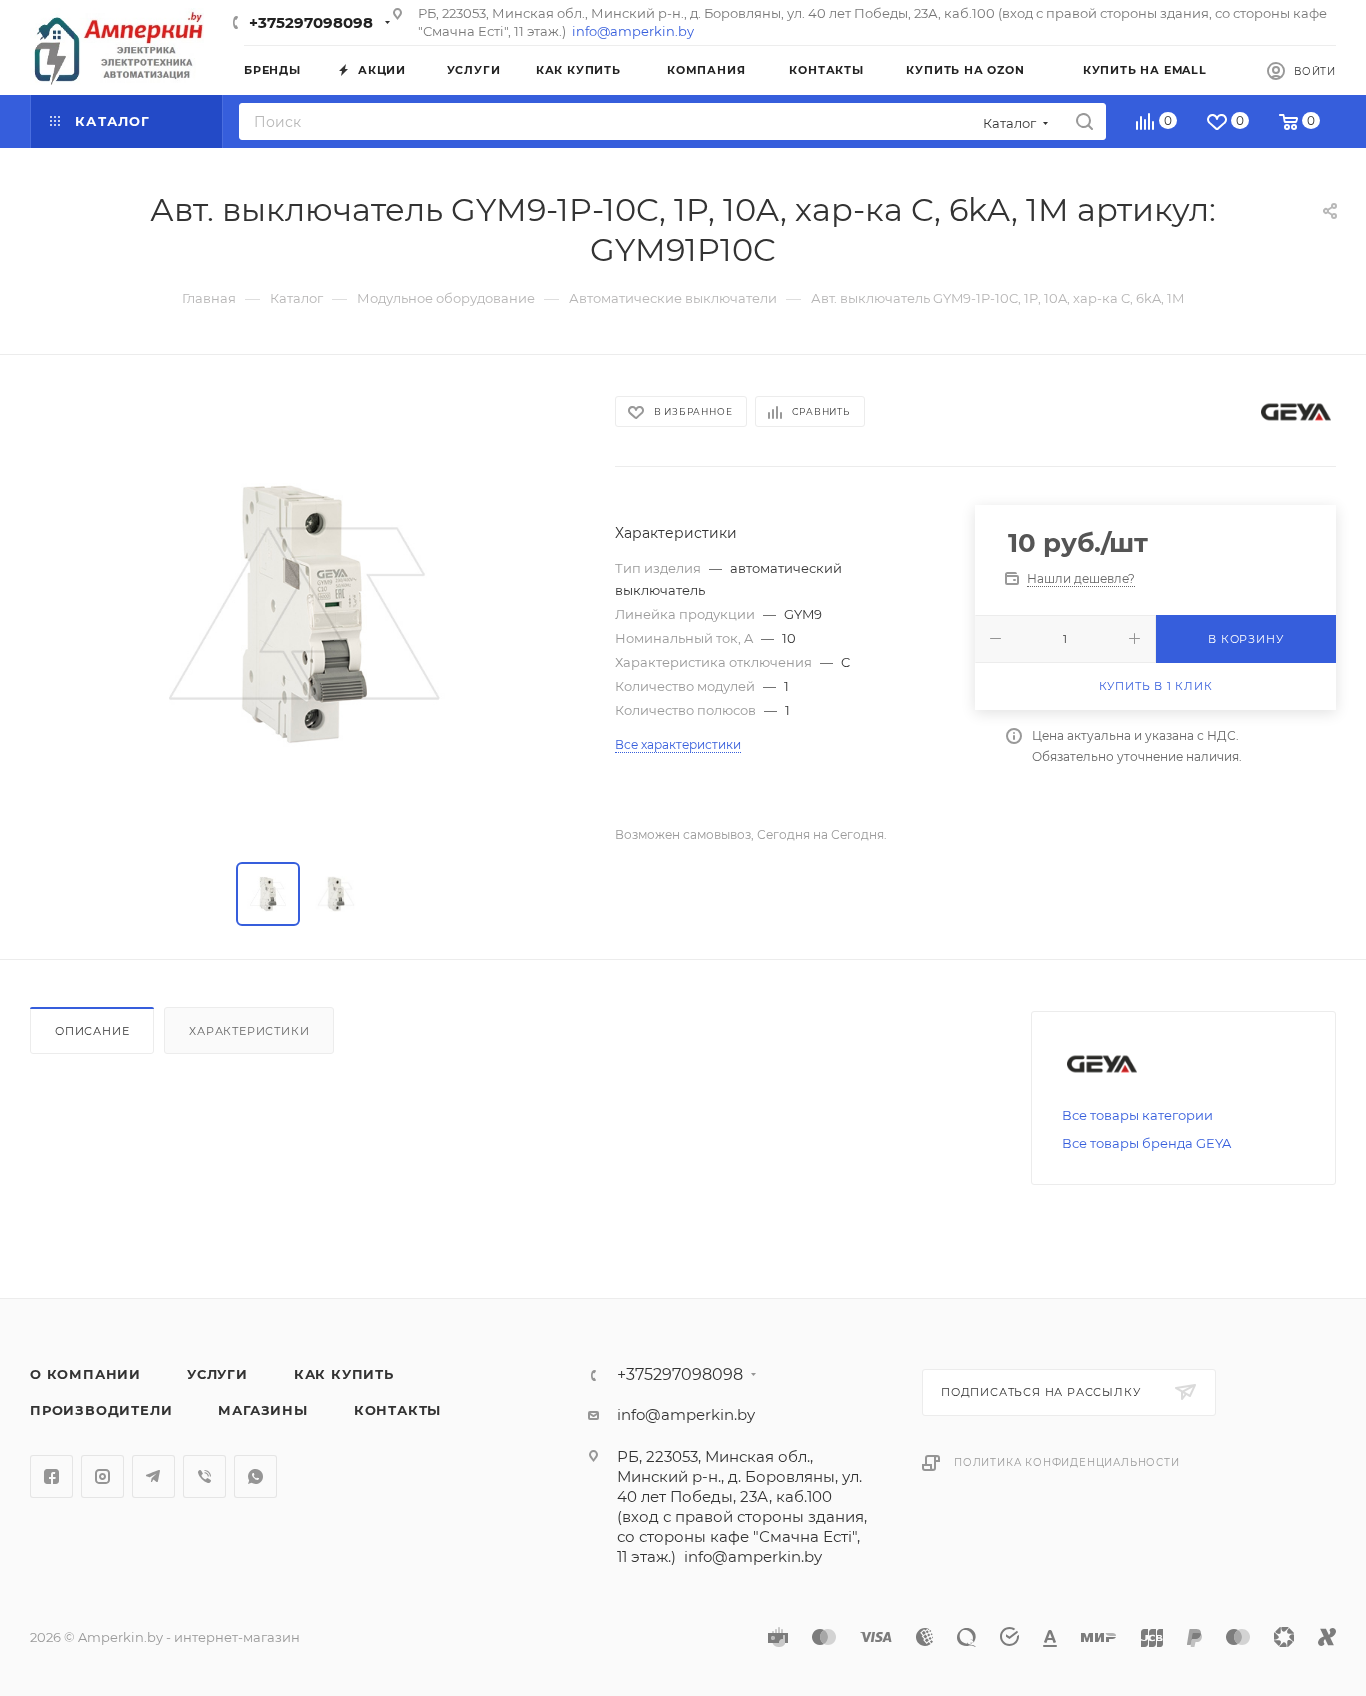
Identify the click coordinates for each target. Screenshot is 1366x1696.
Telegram (153, 1476)
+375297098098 (311, 22)
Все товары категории (1137, 1115)
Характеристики (249, 1031)
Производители (101, 1410)
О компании (85, 1374)
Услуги (217, 1374)
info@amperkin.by (633, 31)
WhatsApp (255, 1476)
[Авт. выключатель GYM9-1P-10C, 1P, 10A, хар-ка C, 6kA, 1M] (304, 613)
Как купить (344, 1374)
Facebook (51, 1476)
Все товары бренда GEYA (1146, 1143)
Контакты (397, 1410)
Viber (204, 1476)
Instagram (102, 1476)
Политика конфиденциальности (1067, 1462)
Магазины (262, 1410)
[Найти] (1084, 121)
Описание (92, 1031)
